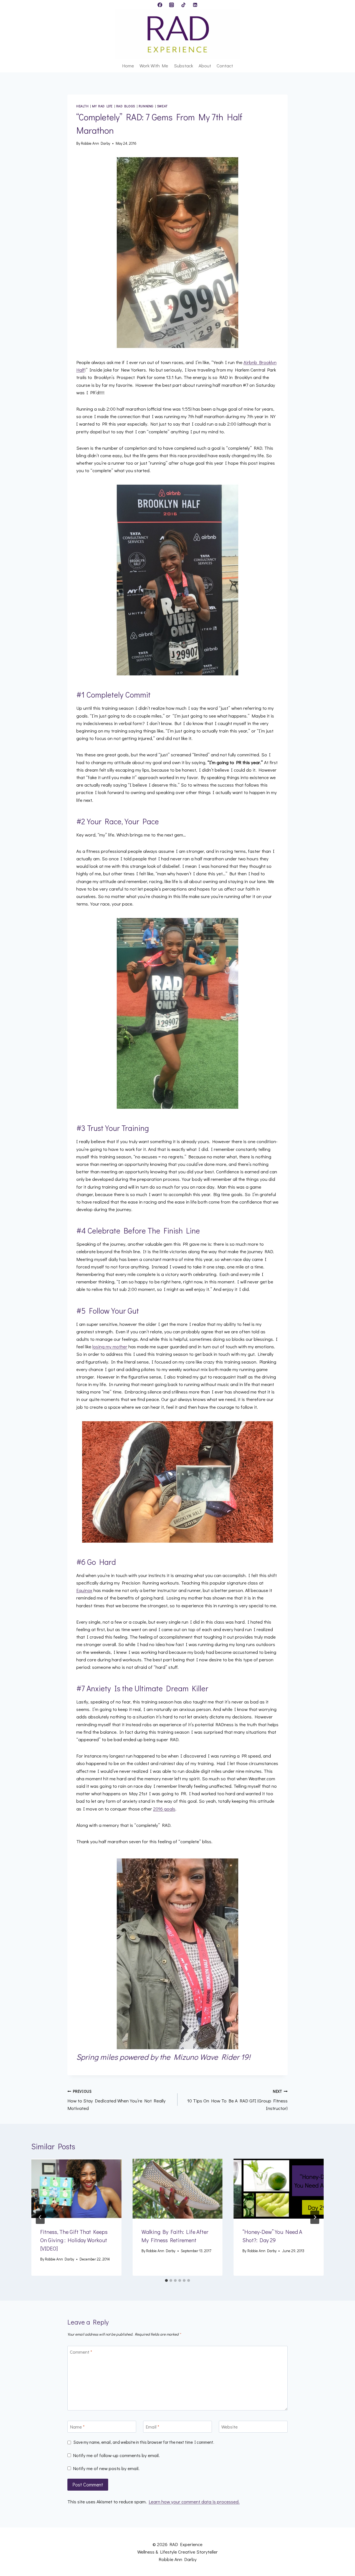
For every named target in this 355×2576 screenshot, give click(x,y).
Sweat (162, 106)
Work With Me (154, 66)
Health (83, 106)
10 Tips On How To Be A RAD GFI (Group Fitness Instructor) (237, 2100)
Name (77, 2427)
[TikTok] (183, 5)
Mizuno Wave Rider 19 (211, 2057)
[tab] (166, 2280)
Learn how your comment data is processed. (194, 2502)
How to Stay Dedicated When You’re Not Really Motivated (116, 2100)
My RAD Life (102, 106)
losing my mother (110, 1347)
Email (152, 2427)
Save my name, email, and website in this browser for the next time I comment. (144, 2442)
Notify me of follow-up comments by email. (116, 2455)
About (205, 66)
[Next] (315, 2217)
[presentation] (76, 2189)
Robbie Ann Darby (96, 143)
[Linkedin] (195, 5)
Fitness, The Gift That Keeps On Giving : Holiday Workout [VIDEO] (74, 2240)
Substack (183, 66)
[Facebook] (160, 5)
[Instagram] (172, 5)
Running (146, 106)
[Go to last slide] (40, 2217)
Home (128, 66)
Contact (225, 66)
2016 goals (164, 1809)
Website (230, 2427)
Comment (81, 2352)
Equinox (84, 1590)
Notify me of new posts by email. (106, 2468)
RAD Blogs (126, 106)
